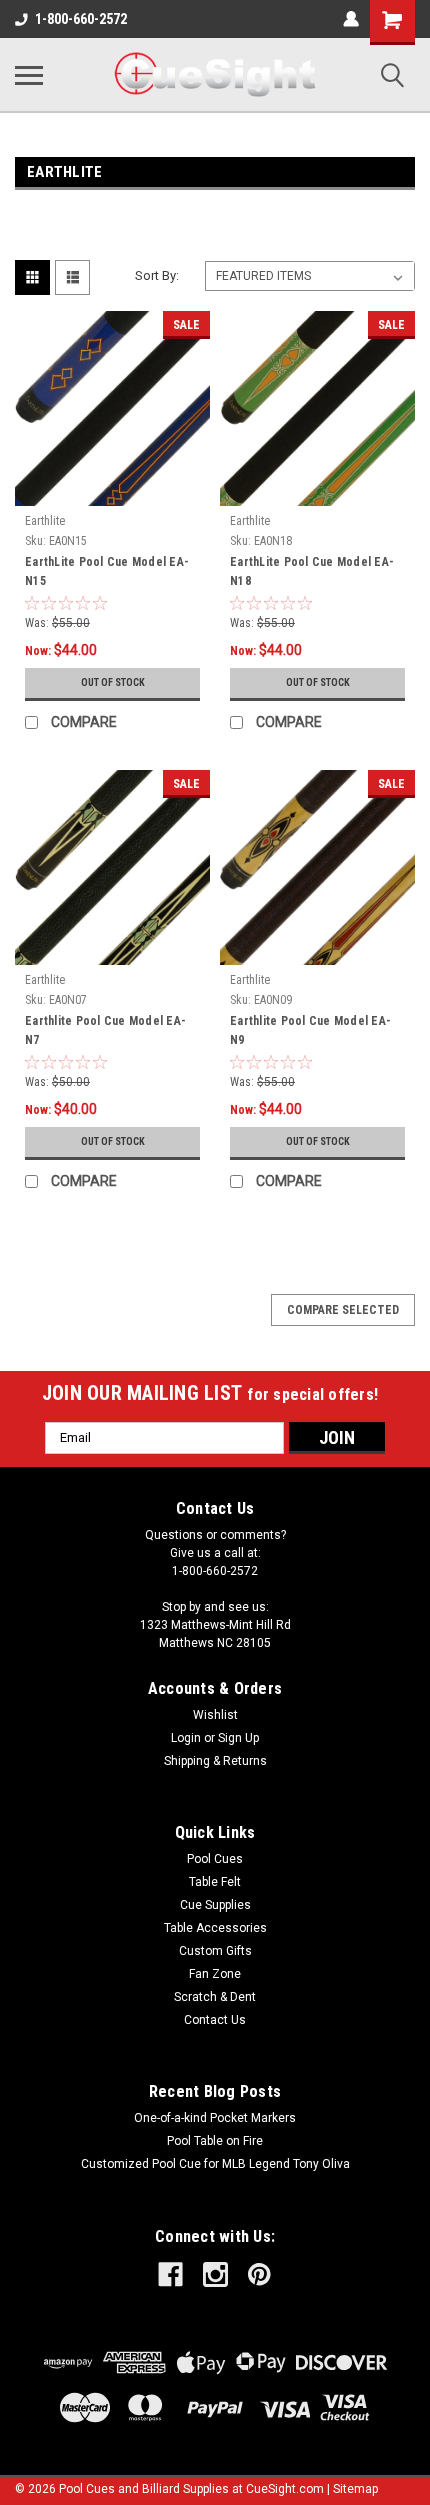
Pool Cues (215, 1859)
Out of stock (113, 682)
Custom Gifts (215, 1951)
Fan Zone (215, 1974)
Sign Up (238, 1738)
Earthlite (45, 521)
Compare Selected (343, 1310)
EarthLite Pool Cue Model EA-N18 (312, 571)
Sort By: (157, 275)
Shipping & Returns (215, 1761)
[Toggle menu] (29, 75)
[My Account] (351, 19)
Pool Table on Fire (215, 2141)
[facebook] (170, 2274)
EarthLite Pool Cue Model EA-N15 (107, 571)
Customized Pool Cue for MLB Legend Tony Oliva (215, 2164)
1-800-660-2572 (81, 19)
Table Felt (215, 1882)
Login (186, 1738)
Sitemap (355, 2489)
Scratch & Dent (215, 1997)
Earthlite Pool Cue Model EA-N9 (310, 1030)
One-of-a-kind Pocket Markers (215, 2118)
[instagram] (215, 2274)
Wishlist (215, 1715)
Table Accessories (215, 1928)
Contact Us (215, 2020)
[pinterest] (259, 2274)
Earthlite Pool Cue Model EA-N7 (105, 1030)
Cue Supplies (215, 1905)
